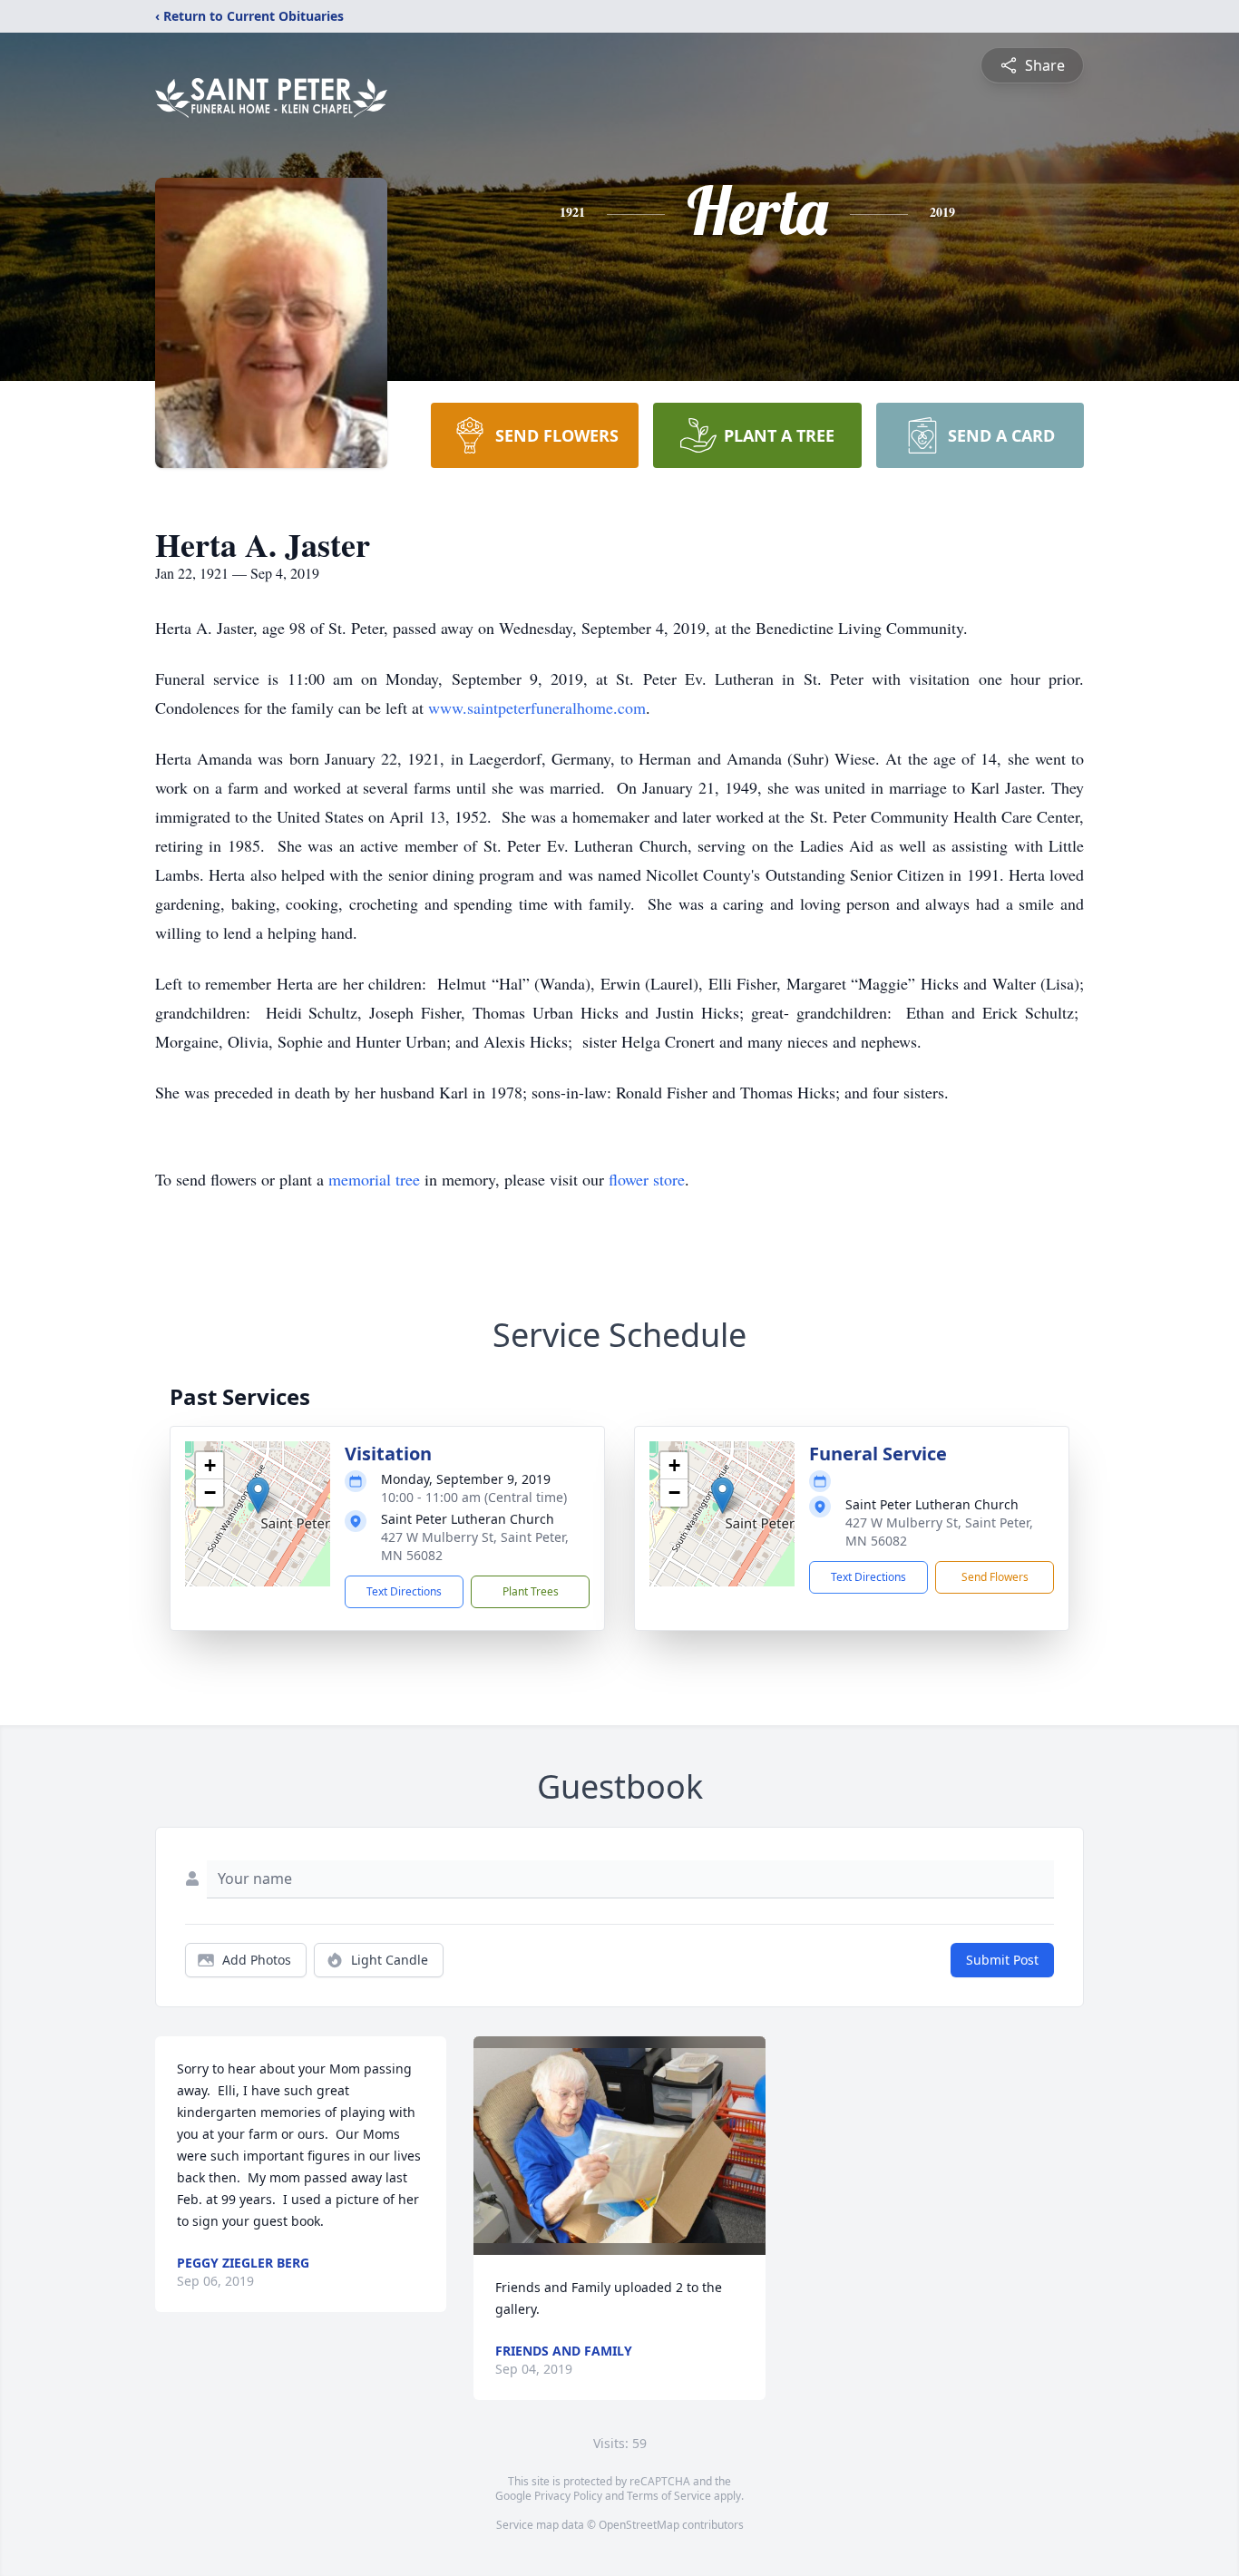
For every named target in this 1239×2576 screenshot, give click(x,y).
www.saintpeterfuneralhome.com (537, 707)
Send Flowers (995, 1577)
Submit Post (1002, 1960)
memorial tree (374, 1179)
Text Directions (404, 1591)
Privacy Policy (568, 2496)
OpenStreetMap (639, 2525)
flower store (647, 1179)
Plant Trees (531, 1591)
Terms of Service (669, 2496)
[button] (258, 1495)
